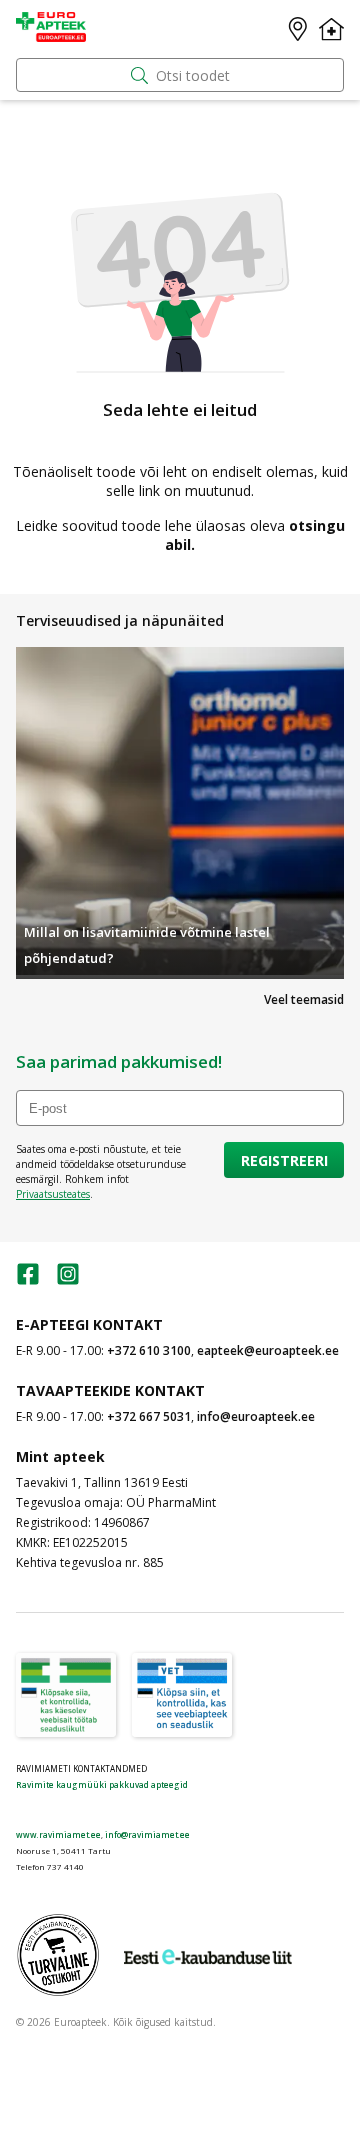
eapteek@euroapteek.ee (268, 1350)
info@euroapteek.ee (256, 1416)
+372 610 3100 (149, 1350)
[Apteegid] (298, 29)
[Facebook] (28, 1280)
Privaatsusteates (53, 1194)
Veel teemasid (304, 999)
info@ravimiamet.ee (147, 1834)
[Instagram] (68, 1280)
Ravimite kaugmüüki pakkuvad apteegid (102, 1784)
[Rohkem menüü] (331, 29)
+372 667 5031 (149, 1416)
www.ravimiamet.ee (58, 1834)
